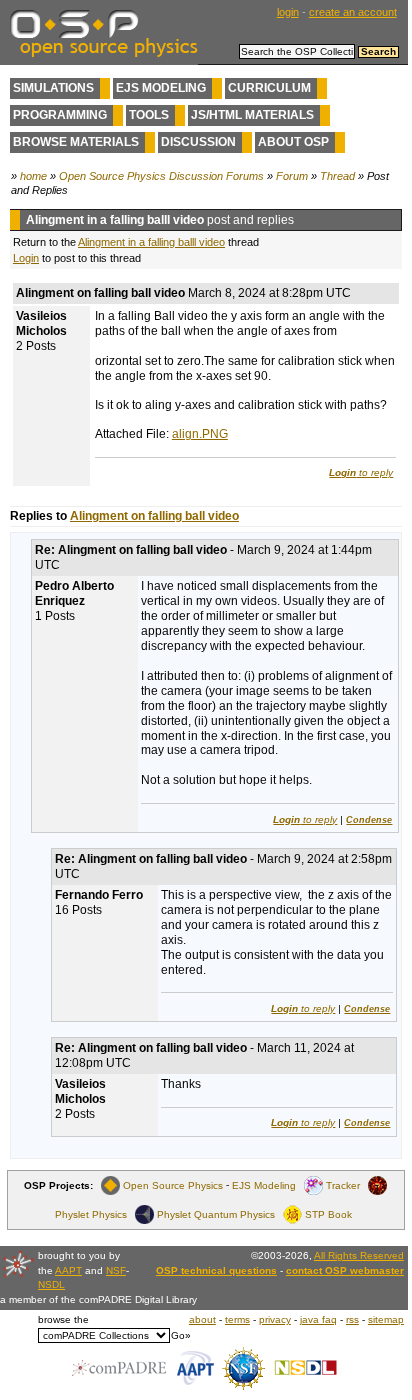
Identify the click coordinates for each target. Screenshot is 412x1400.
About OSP (293, 142)
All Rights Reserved (359, 1255)
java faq (318, 1319)
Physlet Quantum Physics (216, 1214)
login (288, 12)
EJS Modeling (161, 88)
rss (352, 1319)
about (202, 1319)
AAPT (68, 1270)
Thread (337, 176)
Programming (60, 115)
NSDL (51, 1284)
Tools (149, 115)
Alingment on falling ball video (154, 516)
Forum (292, 176)
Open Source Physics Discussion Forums (161, 176)
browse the (63, 1319)
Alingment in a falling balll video (151, 242)
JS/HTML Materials (252, 115)
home (33, 176)
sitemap (386, 1319)
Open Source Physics (173, 1185)
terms (237, 1319)
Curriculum (269, 88)
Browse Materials (76, 142)
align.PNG (200, 434)
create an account (353, 12)
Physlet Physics (91, 1214)
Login (26, 258)
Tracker (343, 1185)
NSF (116, 1270)
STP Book (328, 1214)
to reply (361, 472)
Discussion (198, 142)
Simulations (53, 88)
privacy (275, 1319)
